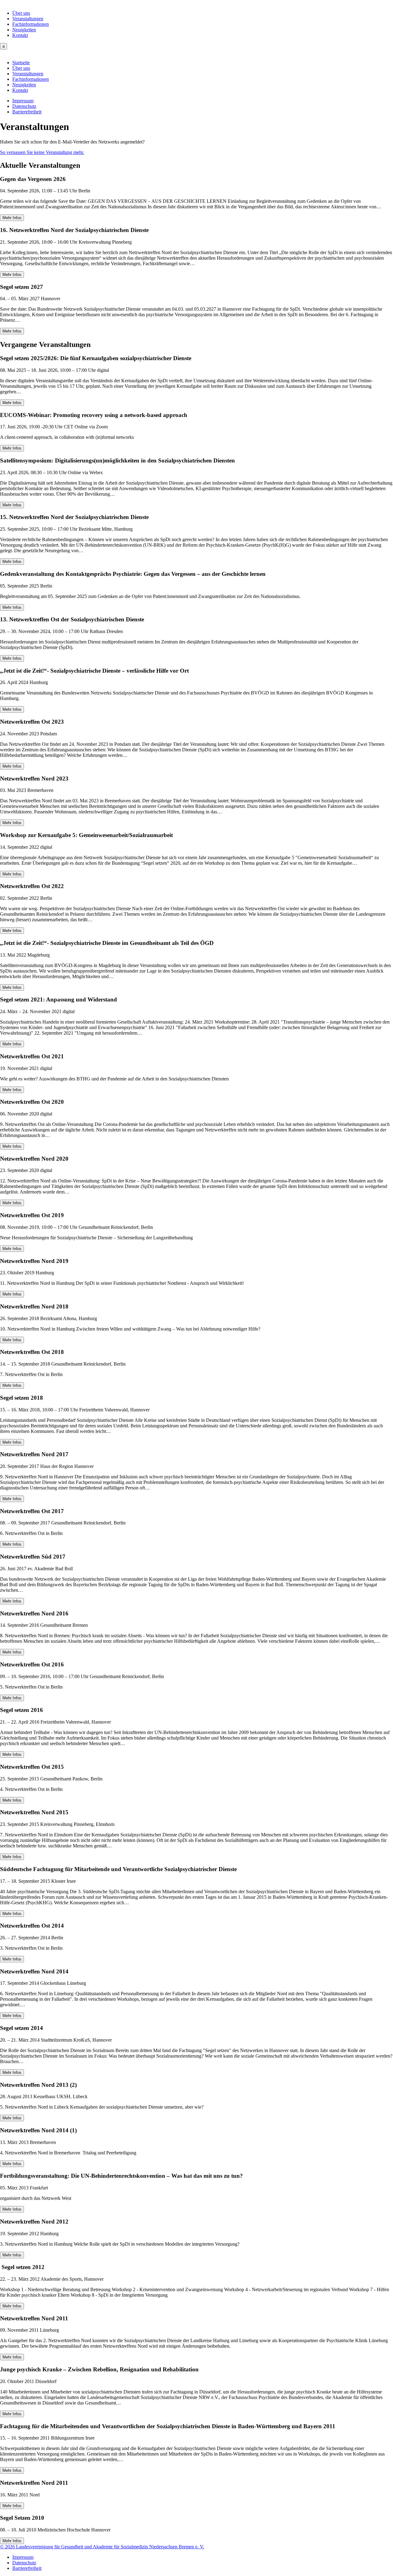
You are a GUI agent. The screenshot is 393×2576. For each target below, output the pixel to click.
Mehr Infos (12, 218)
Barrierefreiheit (27, 112)
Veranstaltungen (28, 19)
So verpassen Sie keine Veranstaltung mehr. (42, 152)
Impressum (23, 101)
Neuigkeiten (24, 30)
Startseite (21, 63)
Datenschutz (24, 106)
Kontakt (20, 35)
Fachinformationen (31, 24)
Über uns (21, 13)
